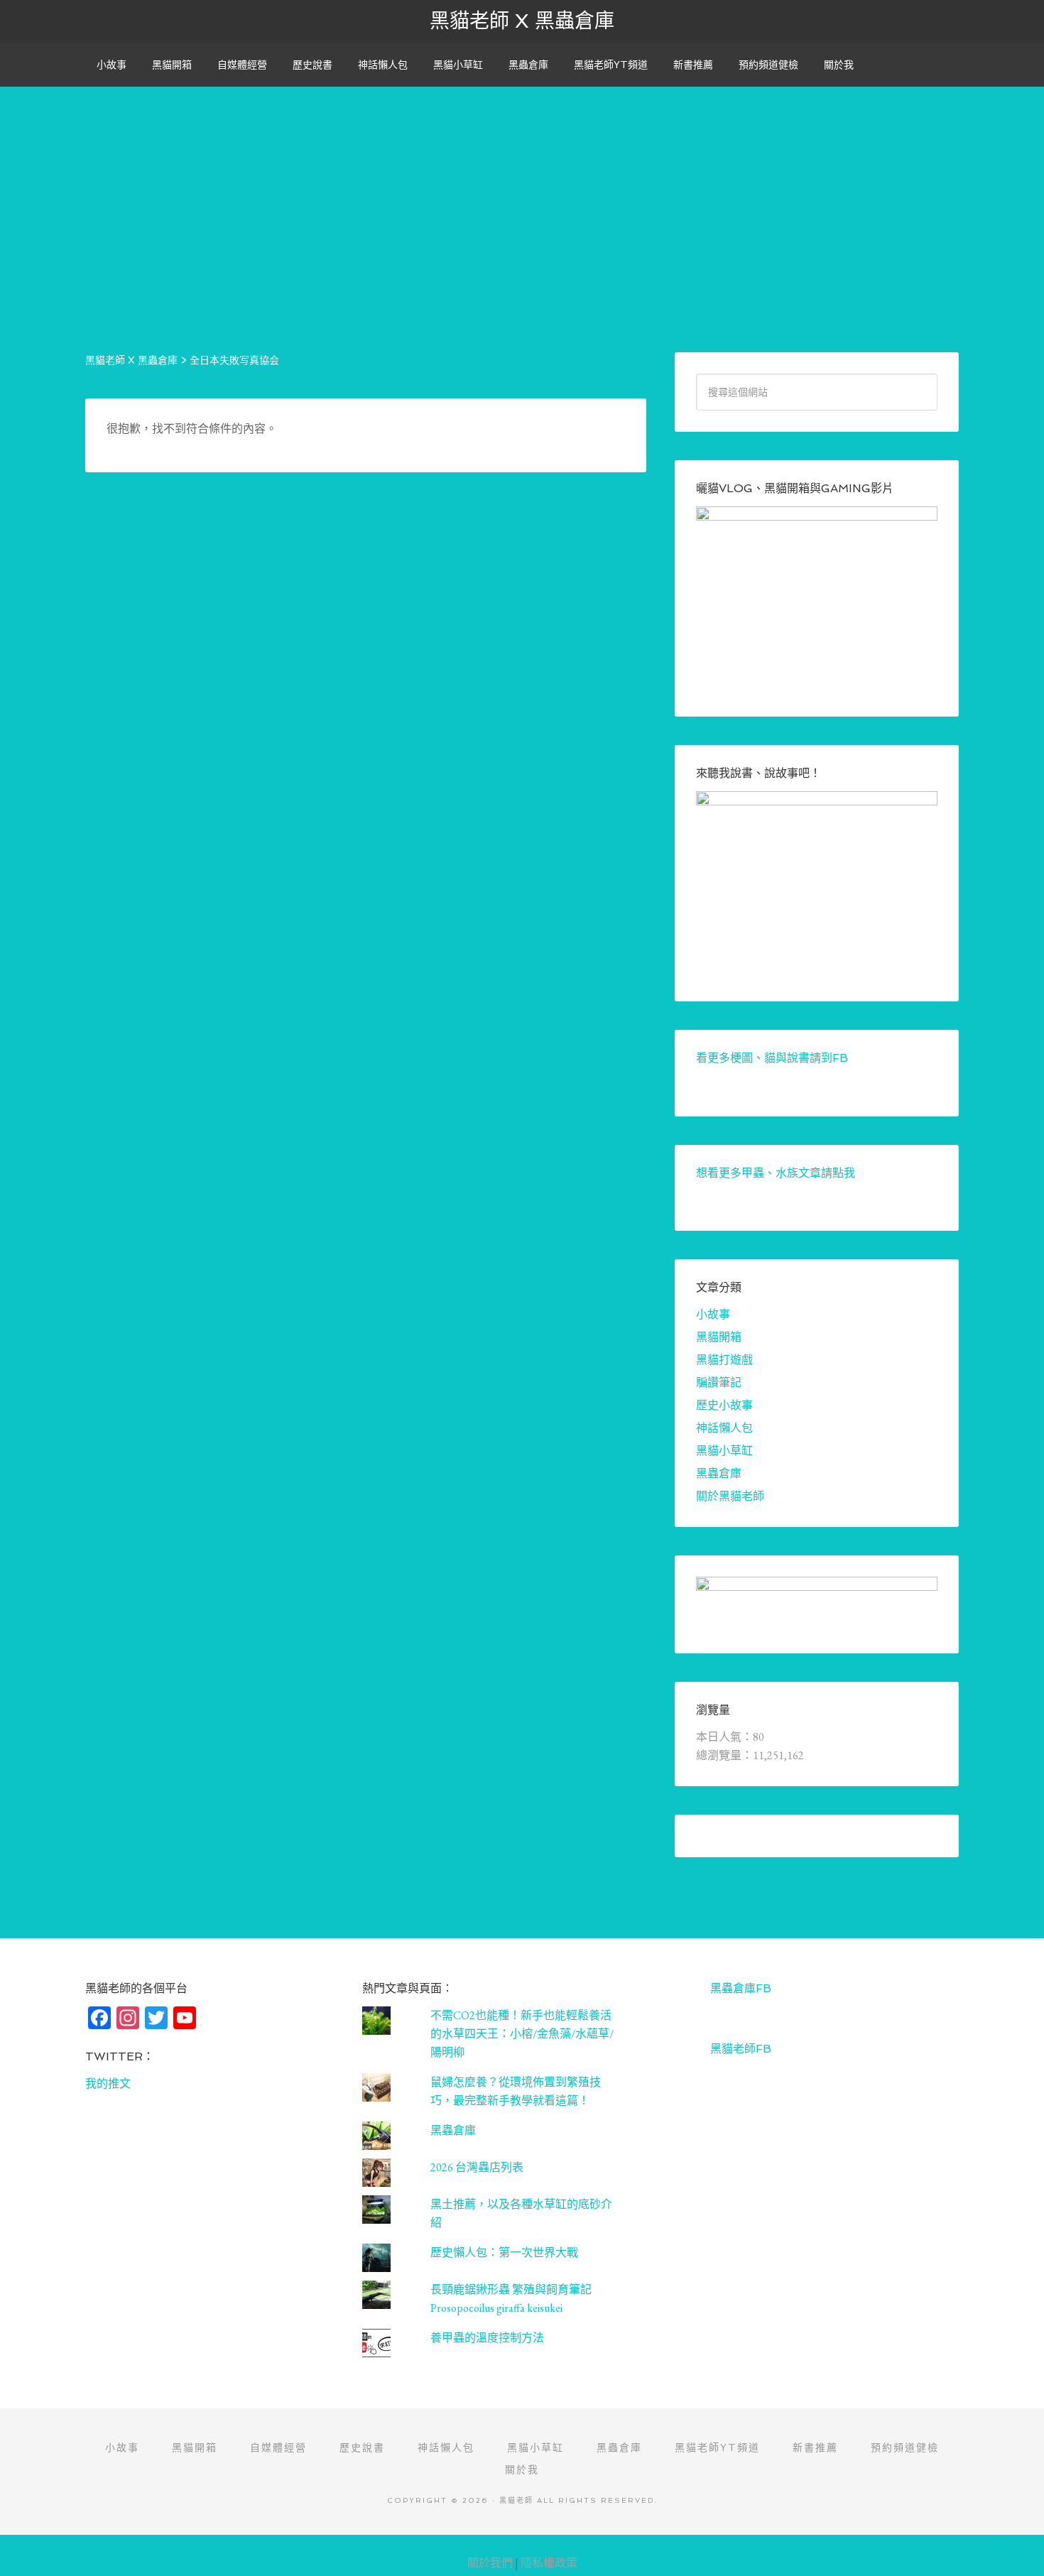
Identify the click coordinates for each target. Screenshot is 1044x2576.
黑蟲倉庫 (719, 1473)
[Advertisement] (522, 186)
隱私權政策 (549, 2563)
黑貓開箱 (719, 1337)
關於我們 (490, 2563)
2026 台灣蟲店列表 (477, 2167)
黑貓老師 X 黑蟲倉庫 (522, 21)
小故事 (713, 1314)
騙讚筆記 (719, 1382)
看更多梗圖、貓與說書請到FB (772, 1058)
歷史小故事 (724, 1405)
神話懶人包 (724, 1428)
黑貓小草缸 (724, 1451)
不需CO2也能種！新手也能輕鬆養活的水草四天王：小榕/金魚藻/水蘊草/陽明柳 (522, 2034)
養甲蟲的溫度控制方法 (487, 2338)
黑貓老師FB (741, 2049)
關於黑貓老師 (730, 1496)
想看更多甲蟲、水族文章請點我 (776, 1173)
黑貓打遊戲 (724, 1360)
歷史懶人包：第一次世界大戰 (504, 2252)
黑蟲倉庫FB (741, 1988)
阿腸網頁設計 (1016, 2542)
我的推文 (108, 2083)
